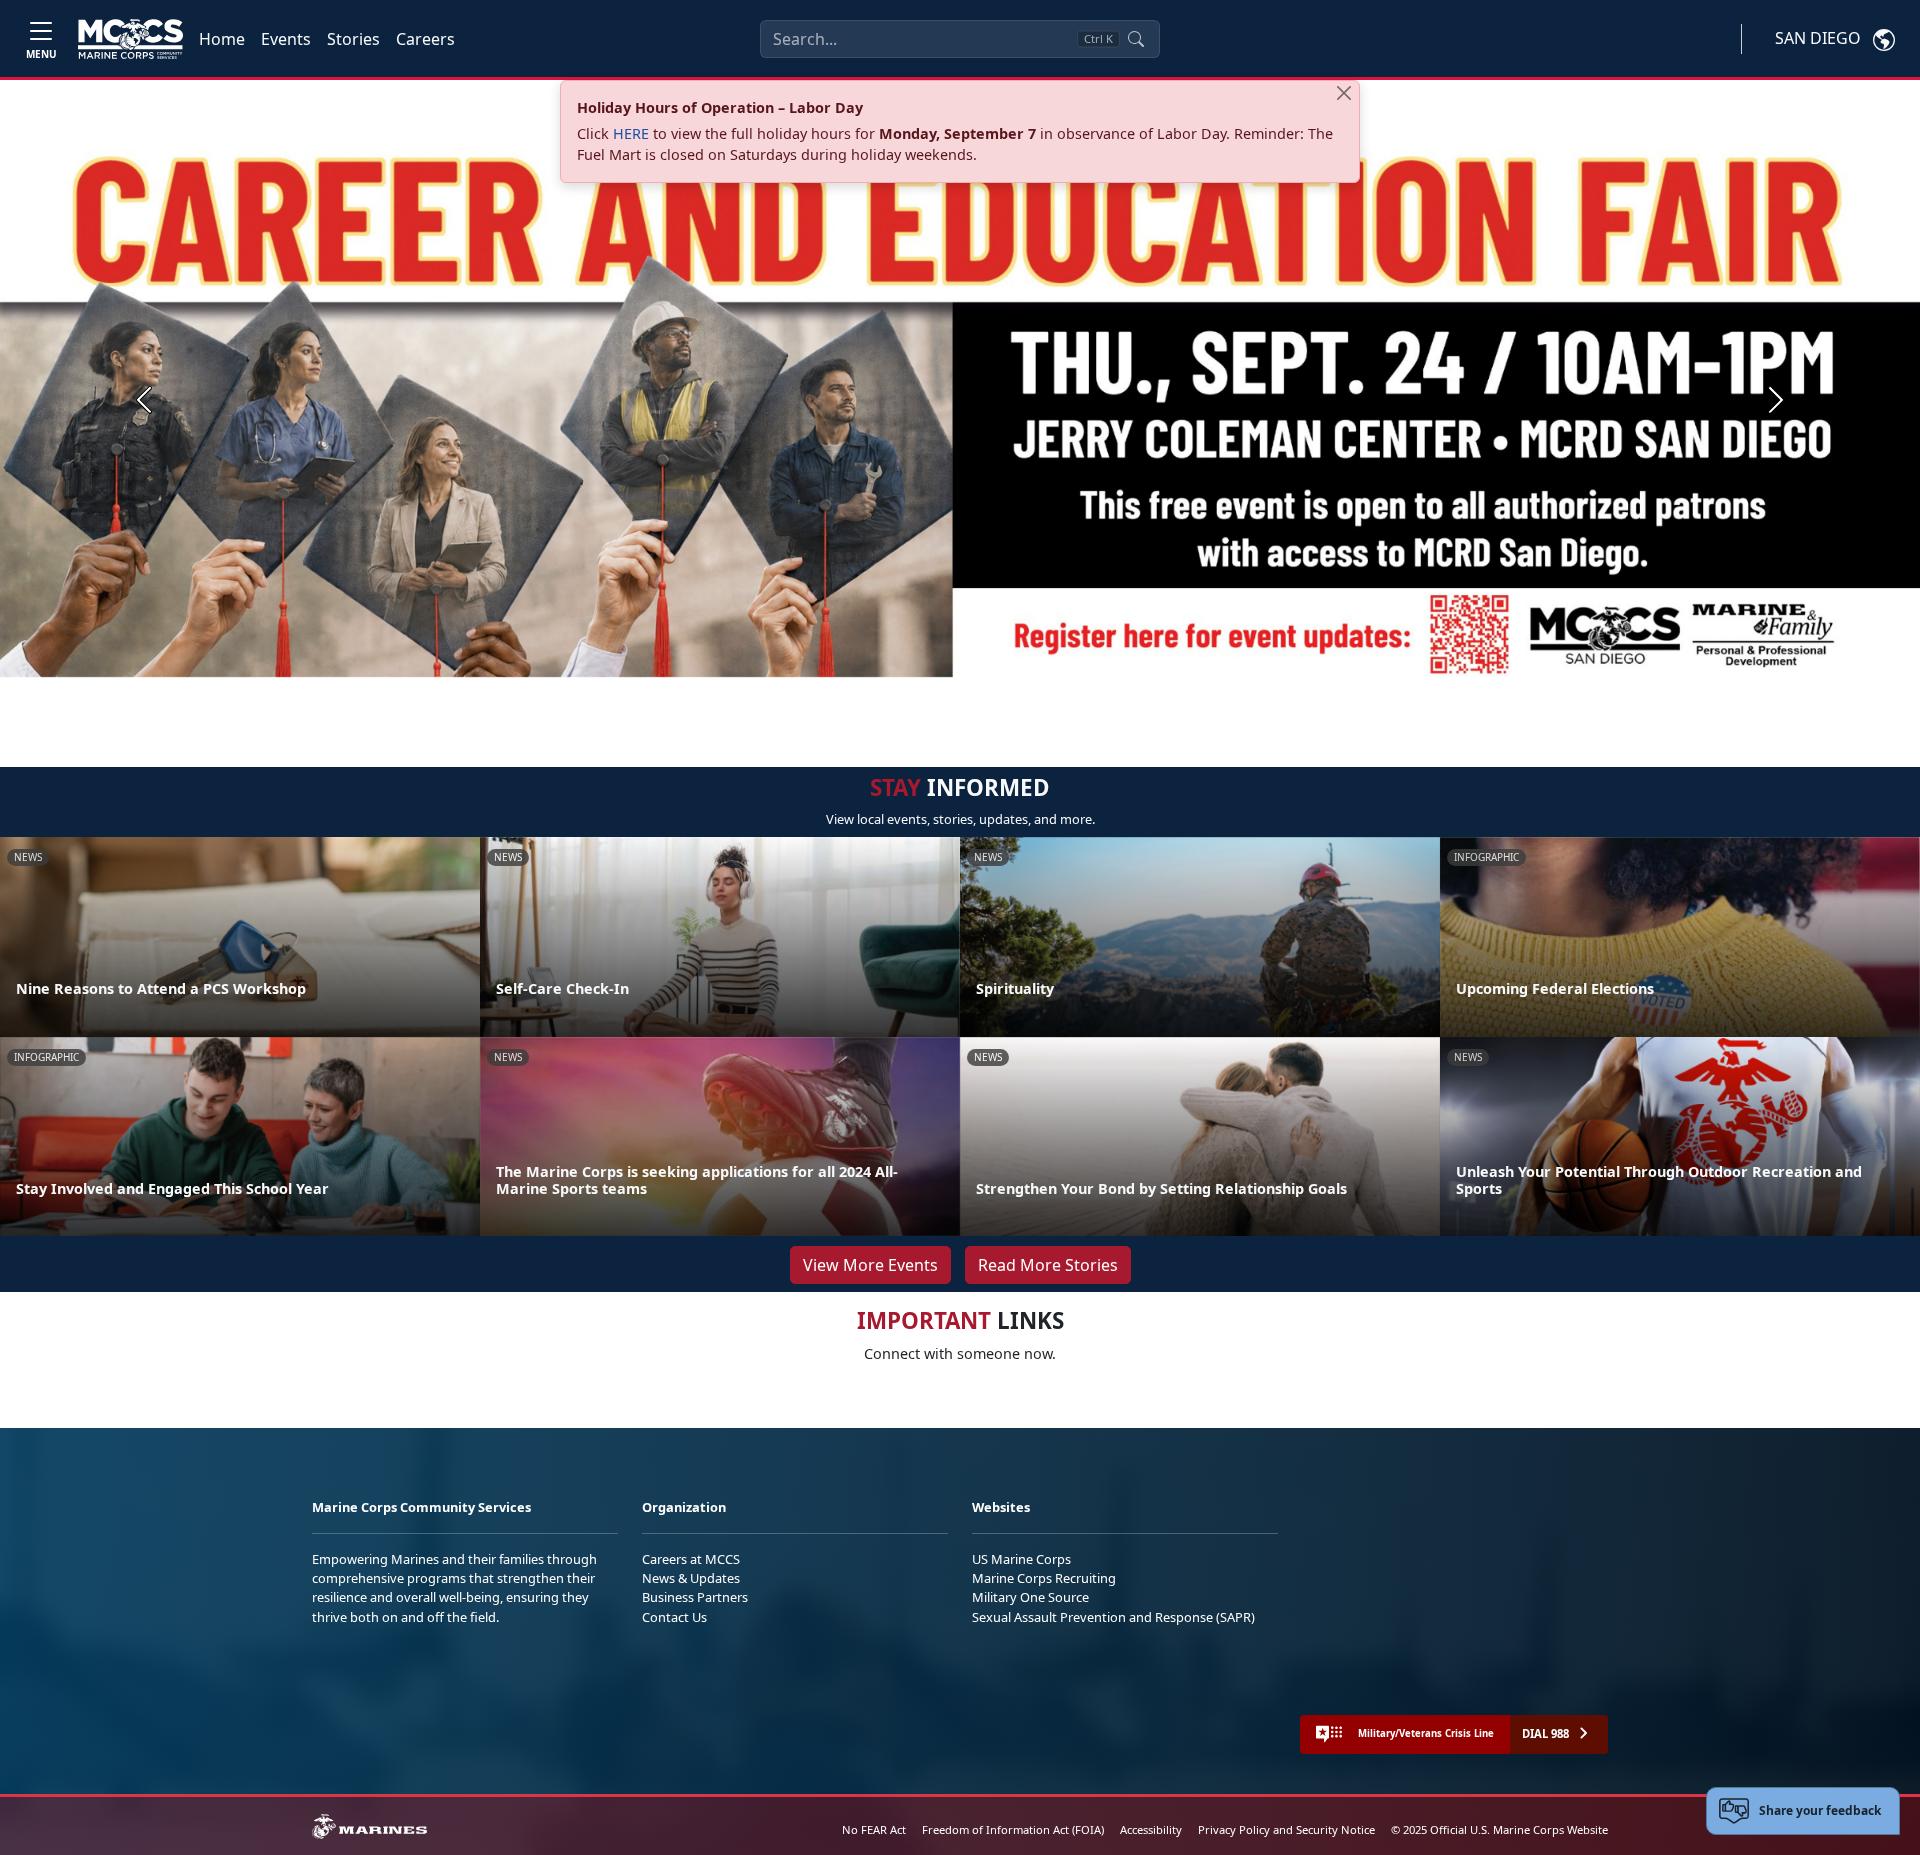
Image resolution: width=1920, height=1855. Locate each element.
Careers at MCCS (691, 1559)
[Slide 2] (892, 695)
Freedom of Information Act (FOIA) (1013, 1829)
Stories (353, 39)
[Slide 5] (964, 695)
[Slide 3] (916, 695)
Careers (425, 39)
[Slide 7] (1012, 695)
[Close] (1344, 93)
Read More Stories (1048, 1265)
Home (222, 39)
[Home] (130, 39)
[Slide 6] (988, 695)
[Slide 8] (1036, 695)
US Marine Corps (1021, 1559)
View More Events (870, 1265)
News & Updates (691, 1578)
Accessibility (1151, 1829)
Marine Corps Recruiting (1044, 1578)
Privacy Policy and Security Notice (1286, 1829)
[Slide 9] (1060, 695)
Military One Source (1030, 1597)
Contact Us (674, 1617)
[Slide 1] (852, 695)
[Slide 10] (1084, 695)
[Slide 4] (940, 695)
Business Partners (695, 1597)
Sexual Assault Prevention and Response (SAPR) (1113, 1617)
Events (286, 39)
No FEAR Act (874, 1829)
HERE (631, 133)
